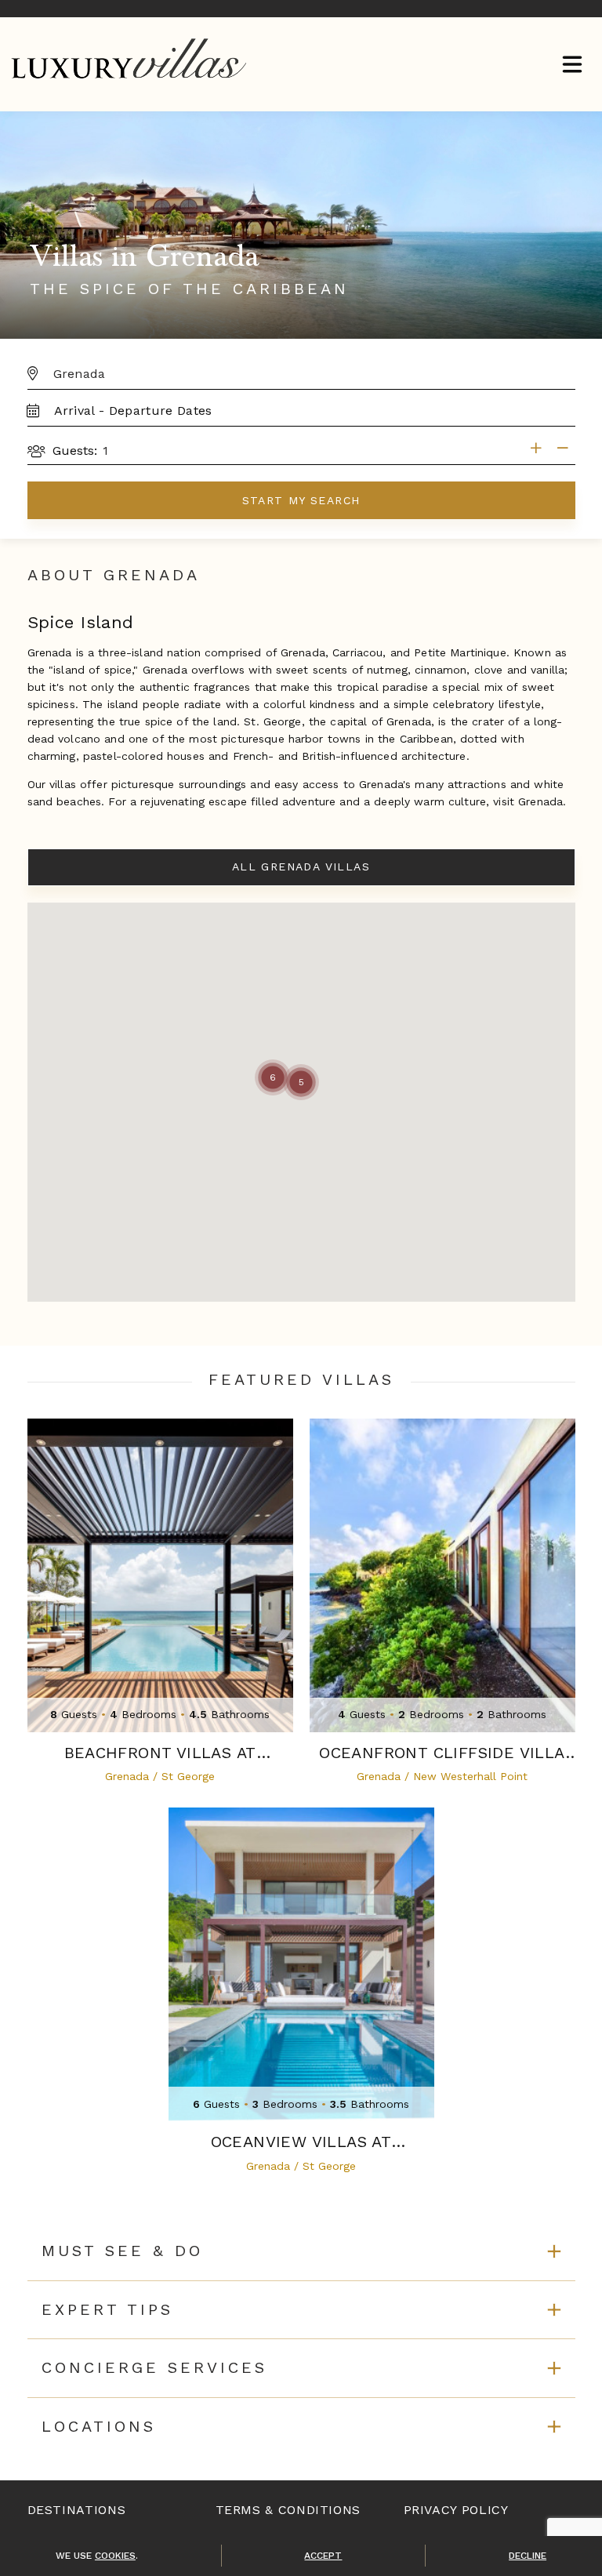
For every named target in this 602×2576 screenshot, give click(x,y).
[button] (301, 1082)
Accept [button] (323, 2556)
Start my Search (301, 500)
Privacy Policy (456, 2510)
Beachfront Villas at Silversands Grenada (160, 1753)
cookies (115, 2556)
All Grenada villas (301, 867)
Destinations (77, 2510)
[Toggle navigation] (572, 66)
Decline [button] (528, 2556)
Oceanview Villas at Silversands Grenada (301, 2142)
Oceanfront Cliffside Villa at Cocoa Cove (442, 1753)
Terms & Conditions (288, 2510)
